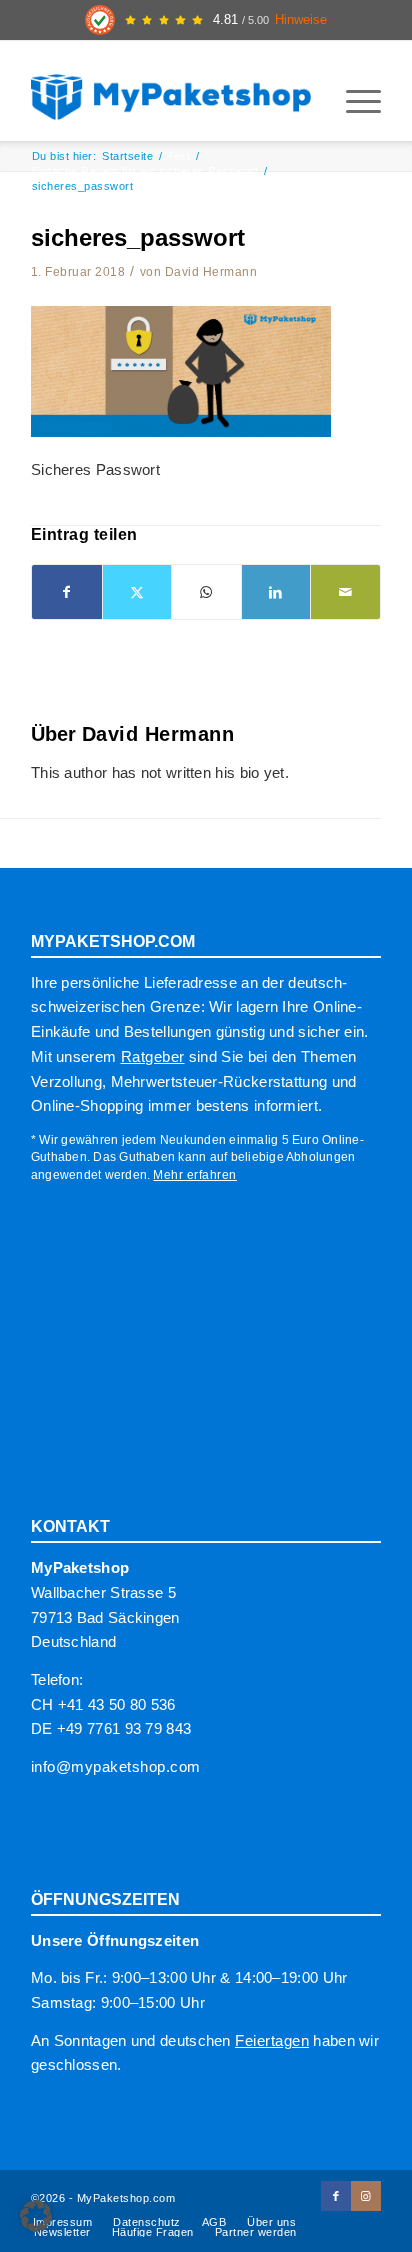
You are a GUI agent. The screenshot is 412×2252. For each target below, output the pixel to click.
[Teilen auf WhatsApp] (206, 592)
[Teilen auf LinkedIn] (276, 592)
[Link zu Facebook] (336, 2196)
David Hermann (211, 272)
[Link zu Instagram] (366, 2196)
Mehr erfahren (195, 1175)
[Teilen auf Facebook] (67, 592)
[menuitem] (353, 101)
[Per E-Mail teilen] (345, 592)
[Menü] (353, 101)
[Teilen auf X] (137, 592)
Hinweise (301, 20)
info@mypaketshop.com (116, 1766)
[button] (36, 2216)
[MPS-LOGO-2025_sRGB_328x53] (171, 91)
